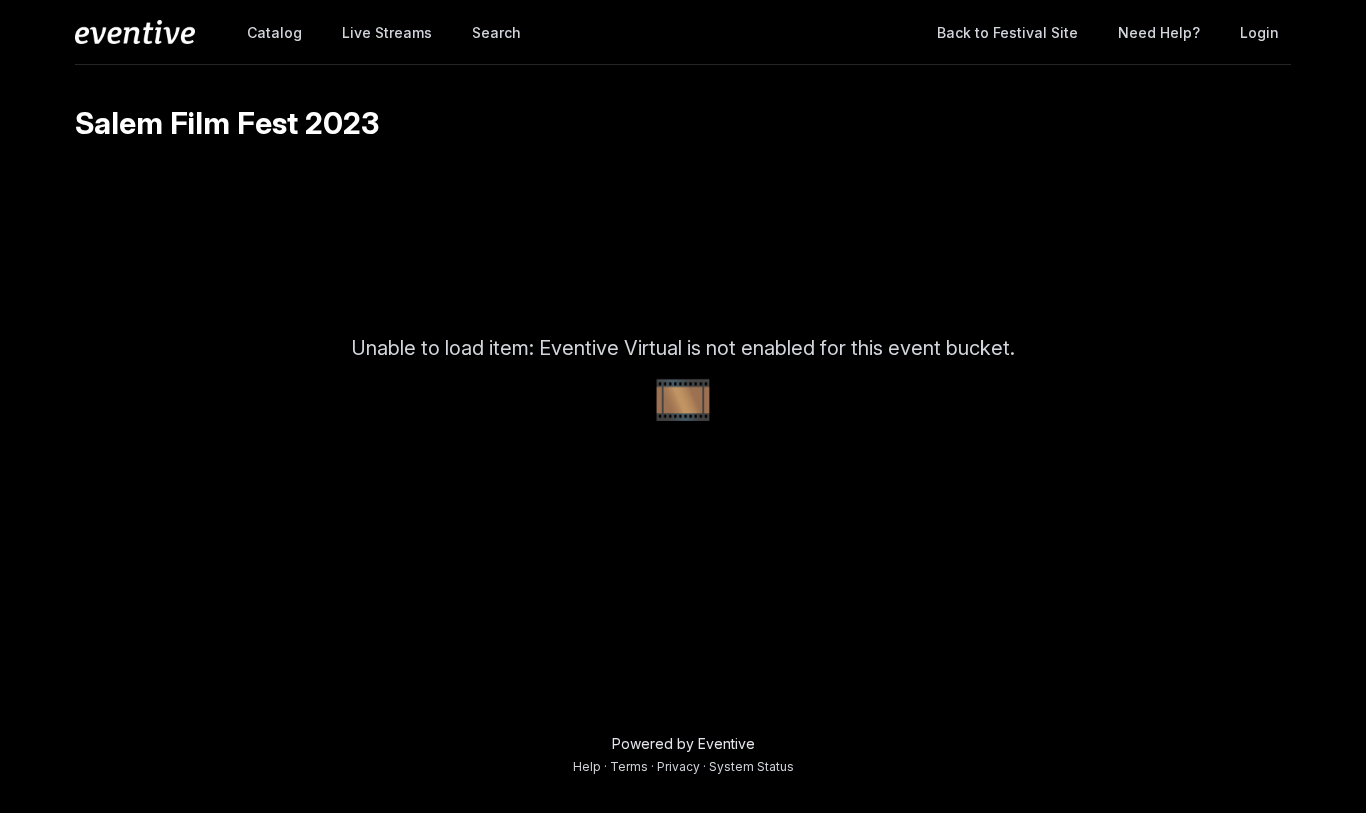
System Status (751, 766)
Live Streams (387, 32)
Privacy (678, 766)
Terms (629, 766)
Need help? (1159, 32)
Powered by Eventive (683, 743)
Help (587, 766)
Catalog (274, 32)
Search (496, 32)
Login (1259, 32)
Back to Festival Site (1007, 32)
